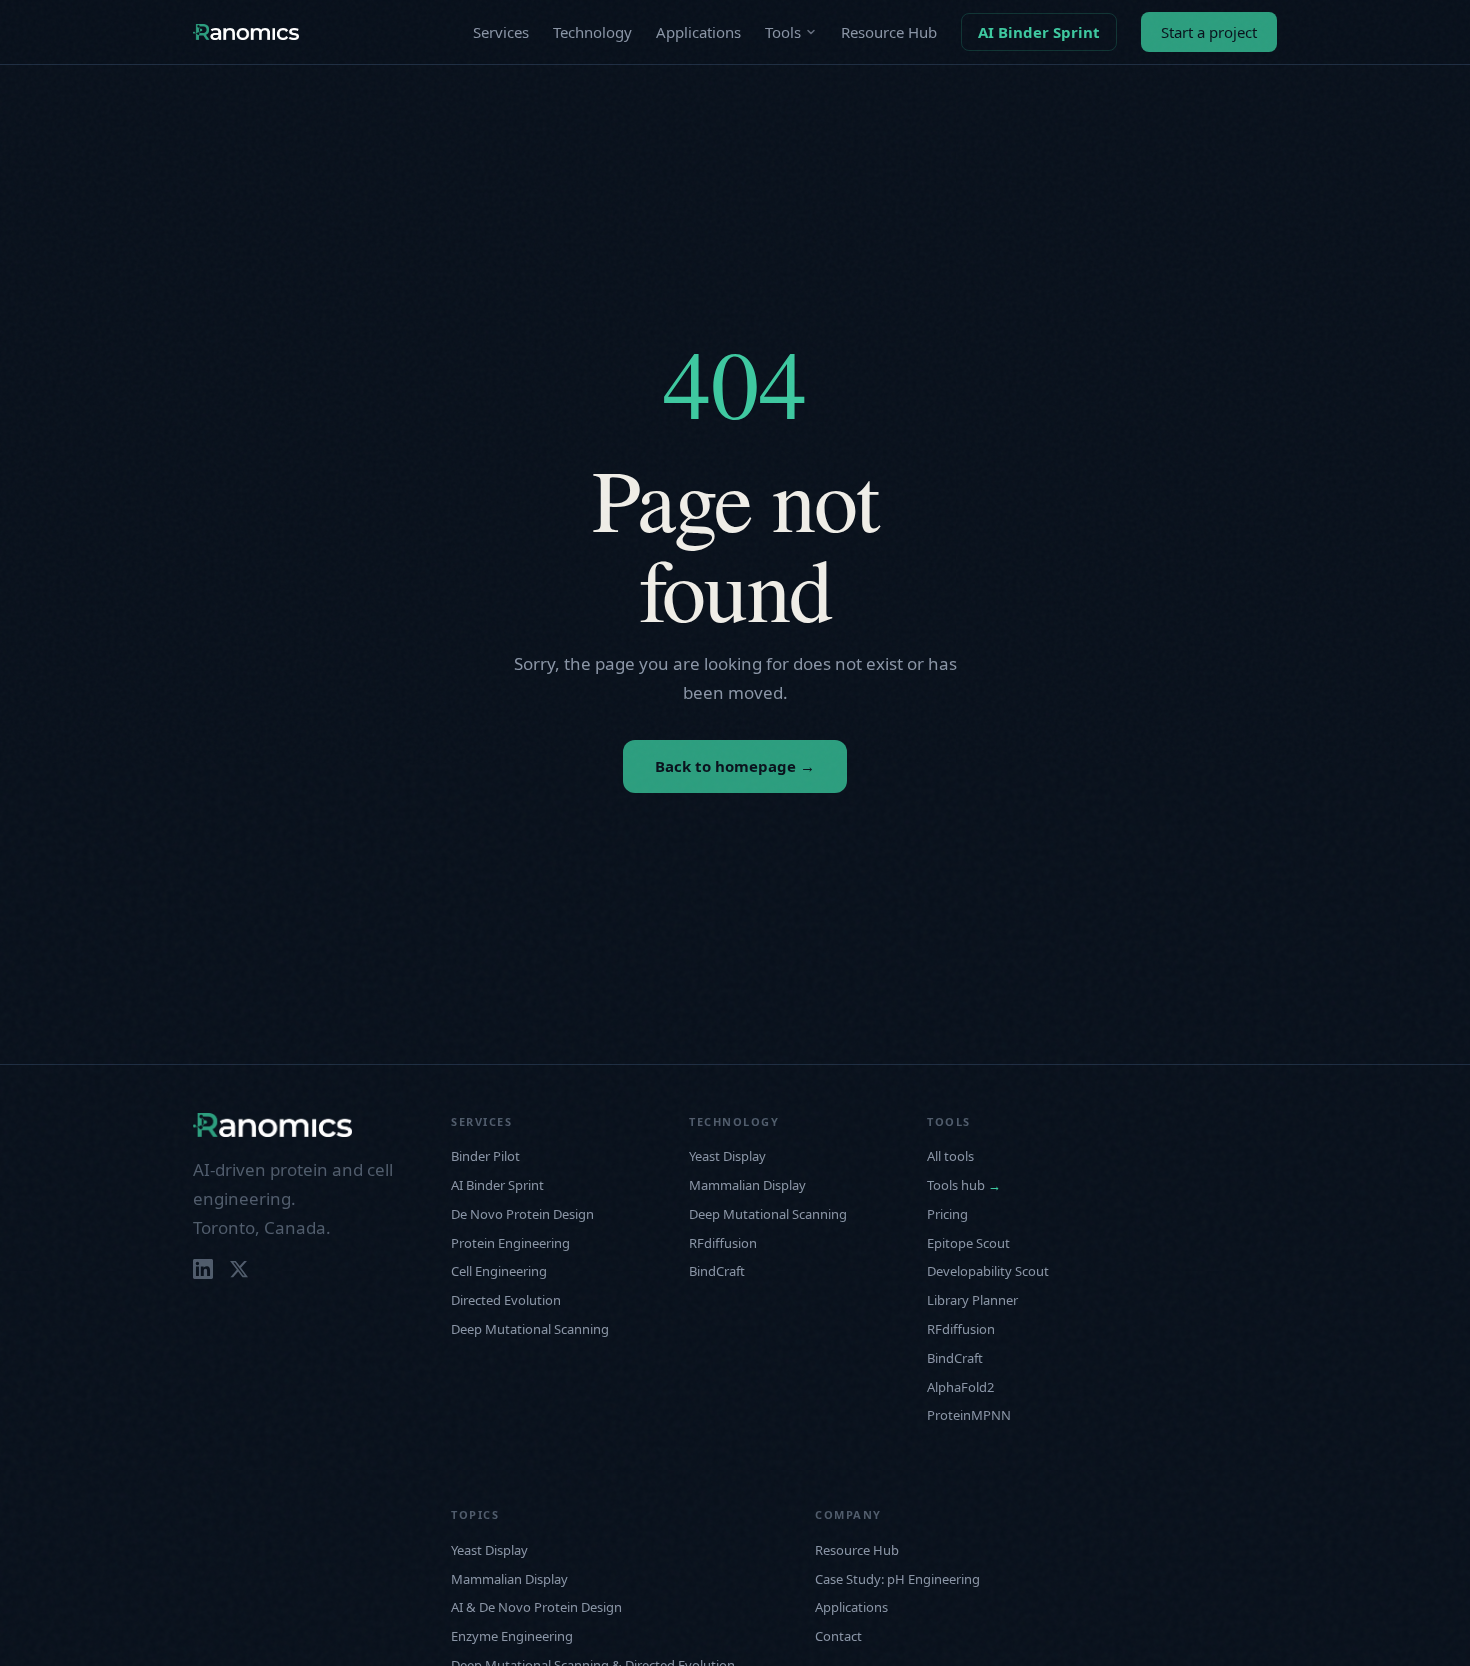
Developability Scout (988, 1271)
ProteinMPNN (969, 1415)
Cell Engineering (499, 1271)
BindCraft (717, 1271)
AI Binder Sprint (1039, 32)
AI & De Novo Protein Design (536, 1607)
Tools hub (964, 1185)
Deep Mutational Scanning (530, 1329)
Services (501, 32)
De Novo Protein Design (522, 1214)
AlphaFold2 (960, 1387)
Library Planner (972, 1300)
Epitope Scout (968, 1243)
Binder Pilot (485, 1156)
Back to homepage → (735, 766)
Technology (592, 32)
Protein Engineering (510, 1243)
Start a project (1209, 32)
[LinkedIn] (203, 1269)
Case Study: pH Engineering (897, 1579)
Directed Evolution (506, 1300)
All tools (950, 1156)
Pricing (947, 1214)
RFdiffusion (723, 1243)
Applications (698, 32)
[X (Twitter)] (239, 1269)
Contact (838, 1636)
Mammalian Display (747, 1185)
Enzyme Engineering (512, 1636)
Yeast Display (727, 1156)
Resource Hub (889, 32)
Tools (783, 32)
